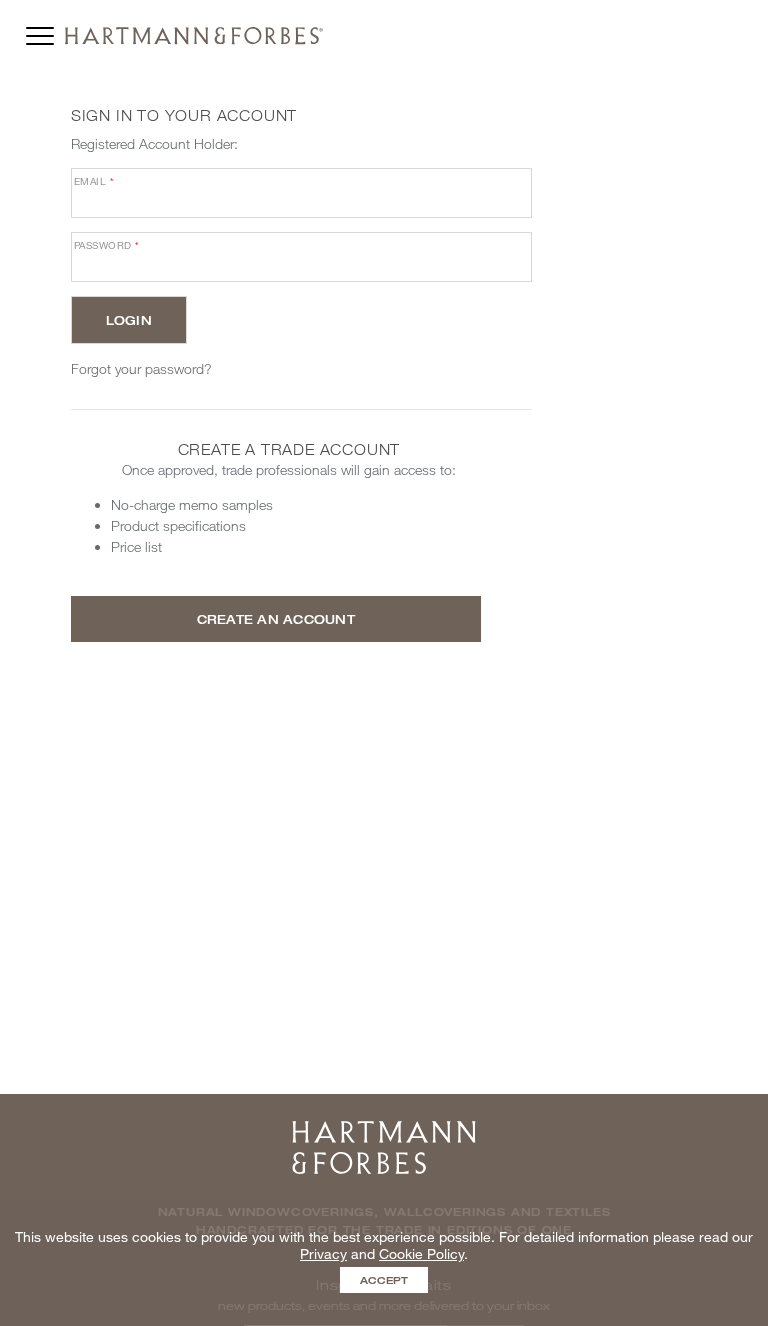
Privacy (323, 1253)
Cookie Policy (421, 1253)
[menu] (40, 31)
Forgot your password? (141, 368)
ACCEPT (384, 1280)
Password (107, 245)
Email (94, 181)
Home (384, 1127)
